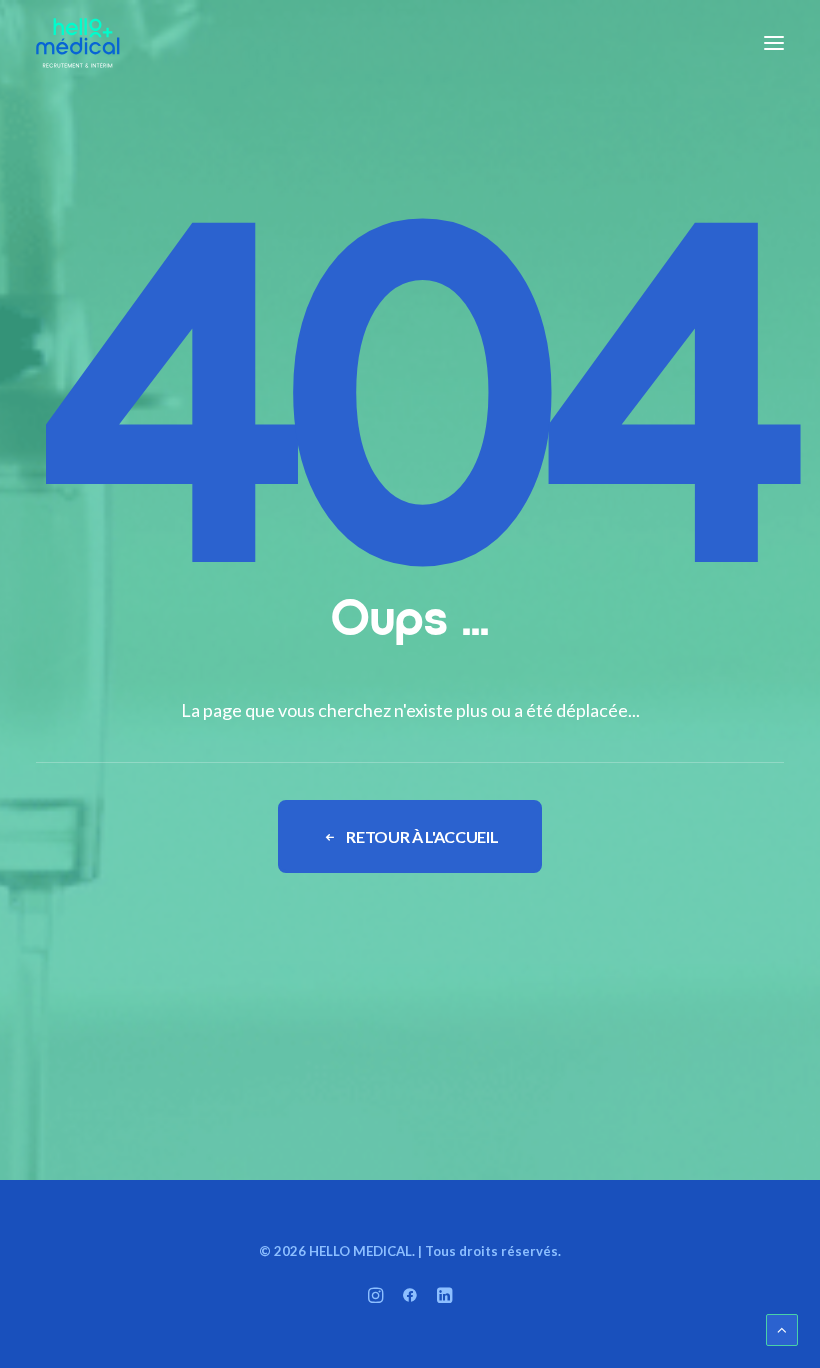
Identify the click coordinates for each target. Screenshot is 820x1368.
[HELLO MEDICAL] (78, 43)
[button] (774, 43)
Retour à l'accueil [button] (422, 836)
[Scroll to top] (782, 1328)
